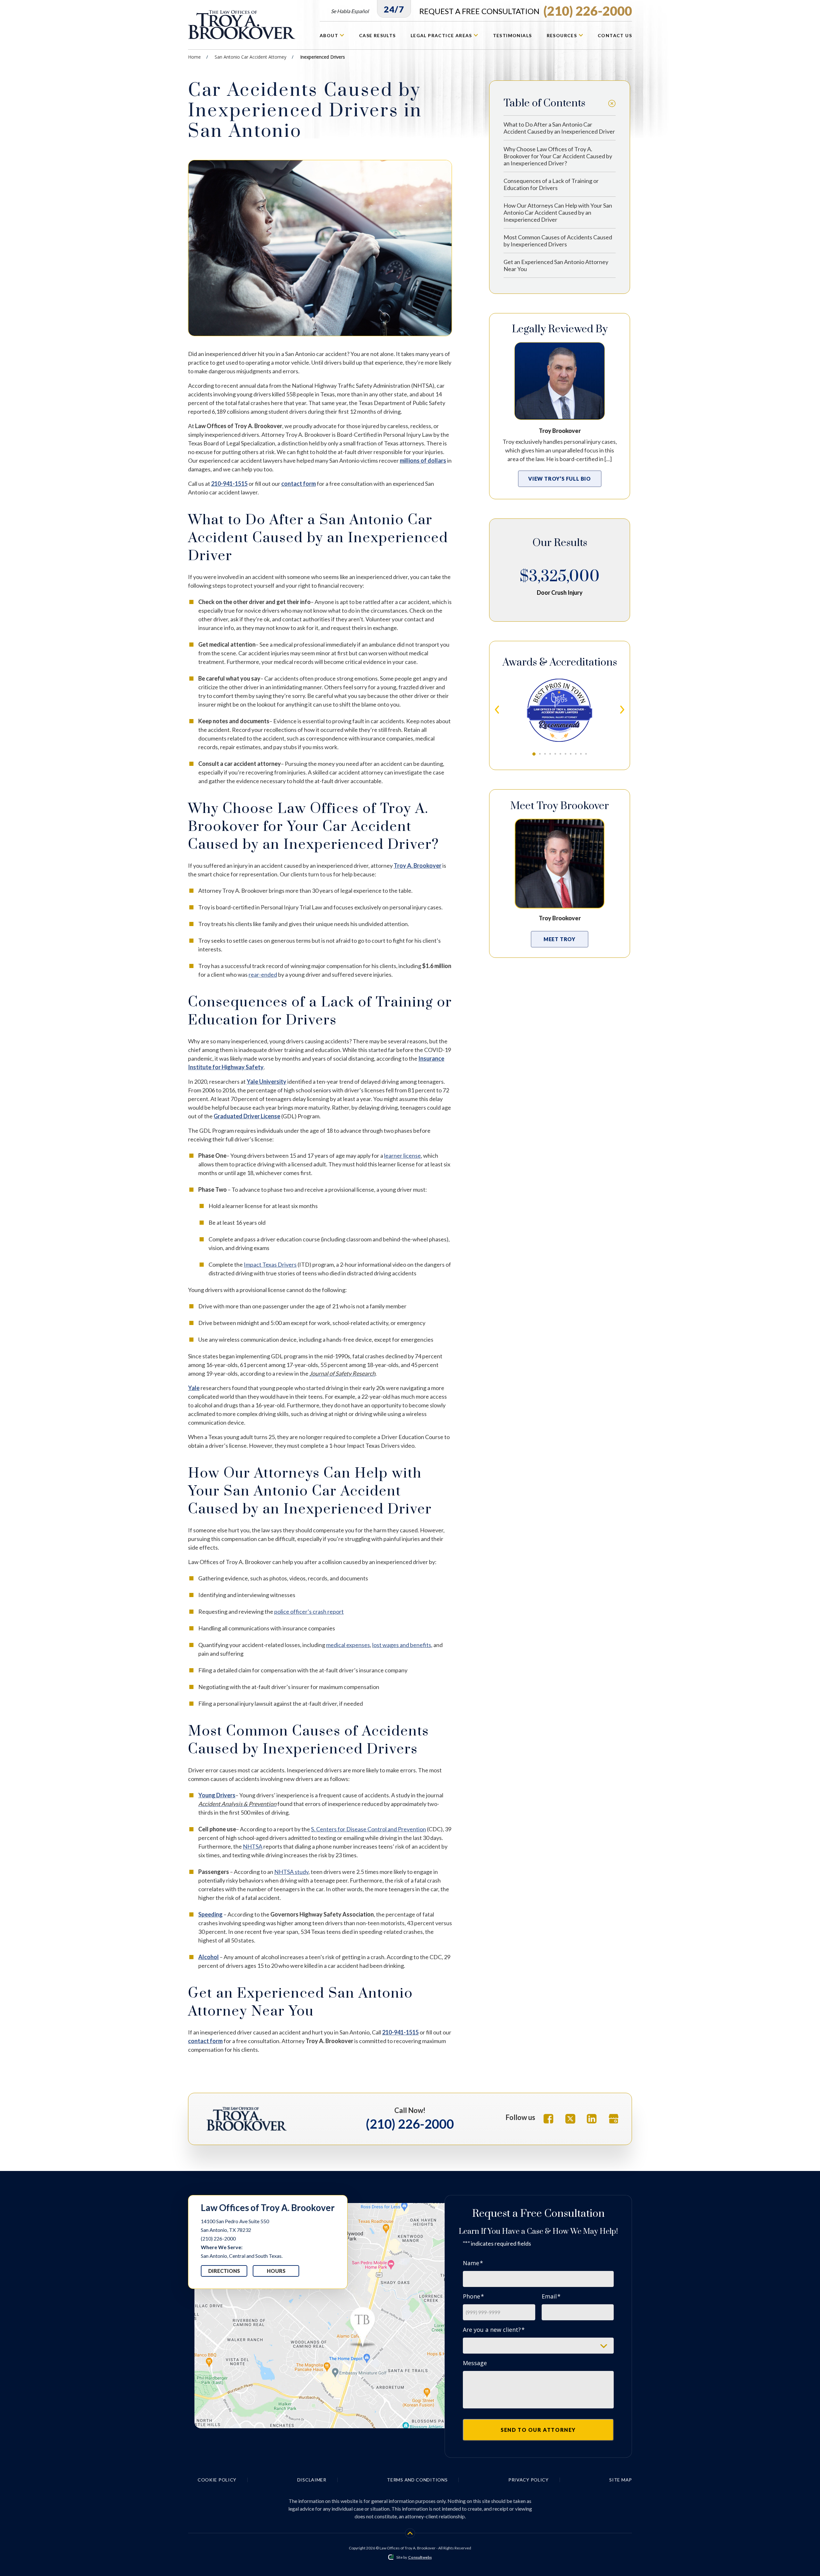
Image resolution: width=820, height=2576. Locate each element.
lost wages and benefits (402, 1645)
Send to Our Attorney (538, 2430)
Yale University (266, 1081)
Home (194, 57)
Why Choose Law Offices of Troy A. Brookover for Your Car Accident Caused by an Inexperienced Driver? (558, 156)
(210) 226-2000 (526, 11)
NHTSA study (291, 1872)
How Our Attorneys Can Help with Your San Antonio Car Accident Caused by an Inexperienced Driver (558, 212)
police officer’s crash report (309, 1611)
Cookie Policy (217, 2480)
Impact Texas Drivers (270, 1264)
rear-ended (263, 974)
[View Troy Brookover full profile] (560, 345)
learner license (402, 1155)
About (330, 35)
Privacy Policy (529, 2480)
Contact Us (615, 35)
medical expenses (348, 1645)
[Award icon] (560, 681)
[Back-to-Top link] (410, 2533)
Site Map (621, 2480)
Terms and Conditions (417, 2480)
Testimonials (512, 35)
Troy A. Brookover (418, 866)
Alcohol (209, 1957)
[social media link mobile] (549, 2119)
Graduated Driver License (247, 1116)
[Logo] (243, 25)
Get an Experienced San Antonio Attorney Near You (556, 265)
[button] (534, 754)
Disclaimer (312, 2480)
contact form (299, 484)
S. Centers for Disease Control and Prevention (369, 1829)
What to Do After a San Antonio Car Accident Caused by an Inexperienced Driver (559, 128)
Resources (563, 35)
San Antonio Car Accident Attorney (250, 57)
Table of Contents (544, 103)
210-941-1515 (229, 484)
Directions (224, 2271)
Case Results (377, 35)
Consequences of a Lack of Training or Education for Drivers (551, 184)
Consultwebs (420, 2557)
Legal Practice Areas (442, 35)
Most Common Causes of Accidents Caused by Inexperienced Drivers (558, 241)
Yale (194, 1388)
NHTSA (253, 1846)
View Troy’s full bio (560, 479)
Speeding (210, 1914)
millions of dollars (423, 460)
